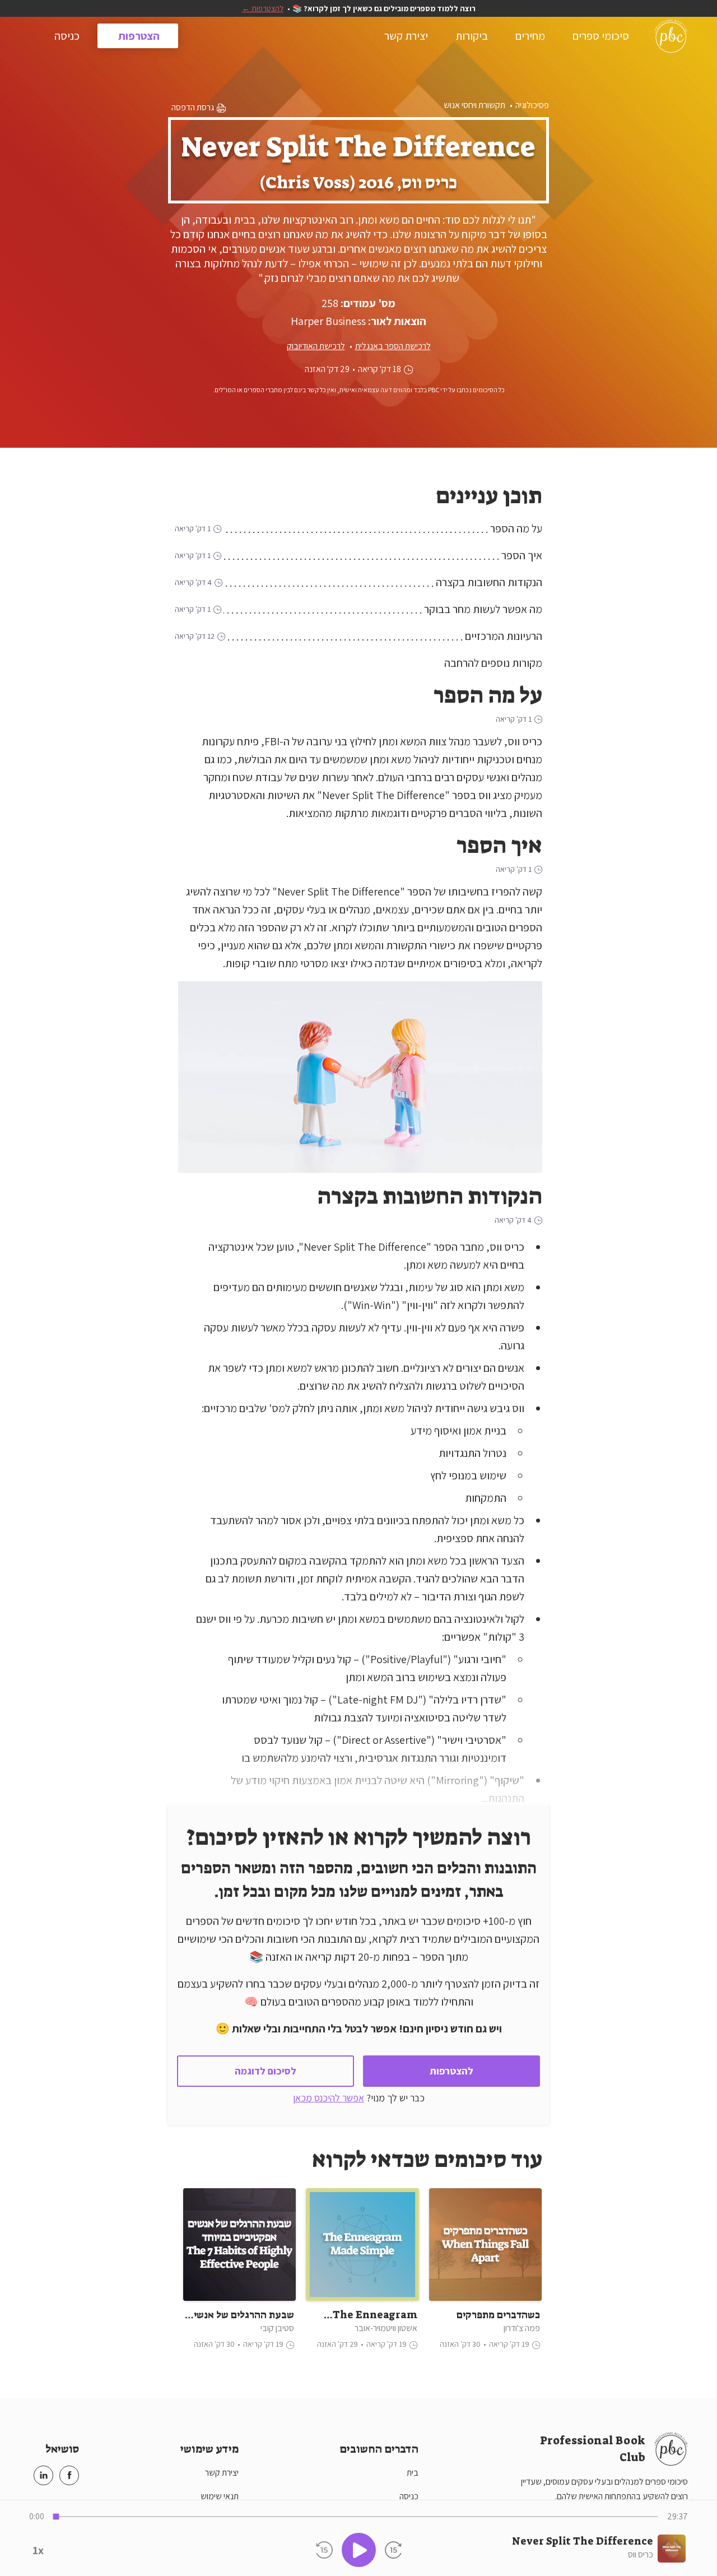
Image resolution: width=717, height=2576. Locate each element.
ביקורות (471, 36)
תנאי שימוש (220, 2496)
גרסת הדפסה (194, 107)
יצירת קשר (405, 36)
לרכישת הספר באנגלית (393, 346)
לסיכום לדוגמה (266, 2071)
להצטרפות (451, 2071)
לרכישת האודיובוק (316, 346)
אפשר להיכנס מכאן (329, 2098)
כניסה (67, 36)
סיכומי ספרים (600, 36)
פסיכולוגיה (532, 105)
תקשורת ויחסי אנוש (474, 105)
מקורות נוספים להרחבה (493, 663)
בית (413, 2473)
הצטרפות (138, 36)
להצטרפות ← (263, 8)
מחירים (529, 36)
